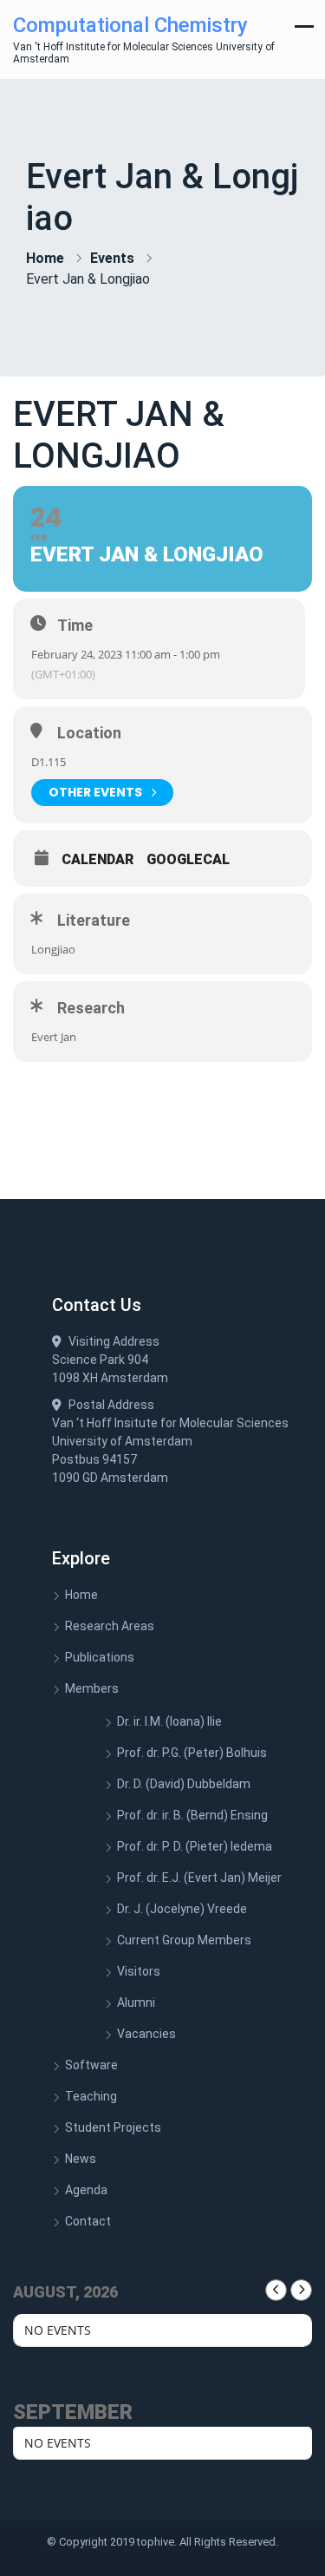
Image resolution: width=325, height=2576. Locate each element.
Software (91, 2065)
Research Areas (110, 1626)
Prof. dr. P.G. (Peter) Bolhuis (192, 1753)
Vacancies (146, 2034)
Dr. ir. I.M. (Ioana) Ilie (169, 1721)
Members (92, 1688)
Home (45, 258)
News (81, 2159)
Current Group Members (184, 1940)
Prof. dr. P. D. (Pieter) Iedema (195, 1846)
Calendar (97, 860)
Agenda (86, 2190)
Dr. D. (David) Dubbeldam (184, 1784)
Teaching (91, 2096)
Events (112, 258)
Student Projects (113, 2127)
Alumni (136, 2002)
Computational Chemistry (130, 25)
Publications (100, 1657)
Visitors (139, 1971)
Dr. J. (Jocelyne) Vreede (182, 1909)
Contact (88, 2221)
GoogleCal (188, 860)
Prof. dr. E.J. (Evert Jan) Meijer (199, 1878)
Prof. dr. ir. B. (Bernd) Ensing (192, 1815)
